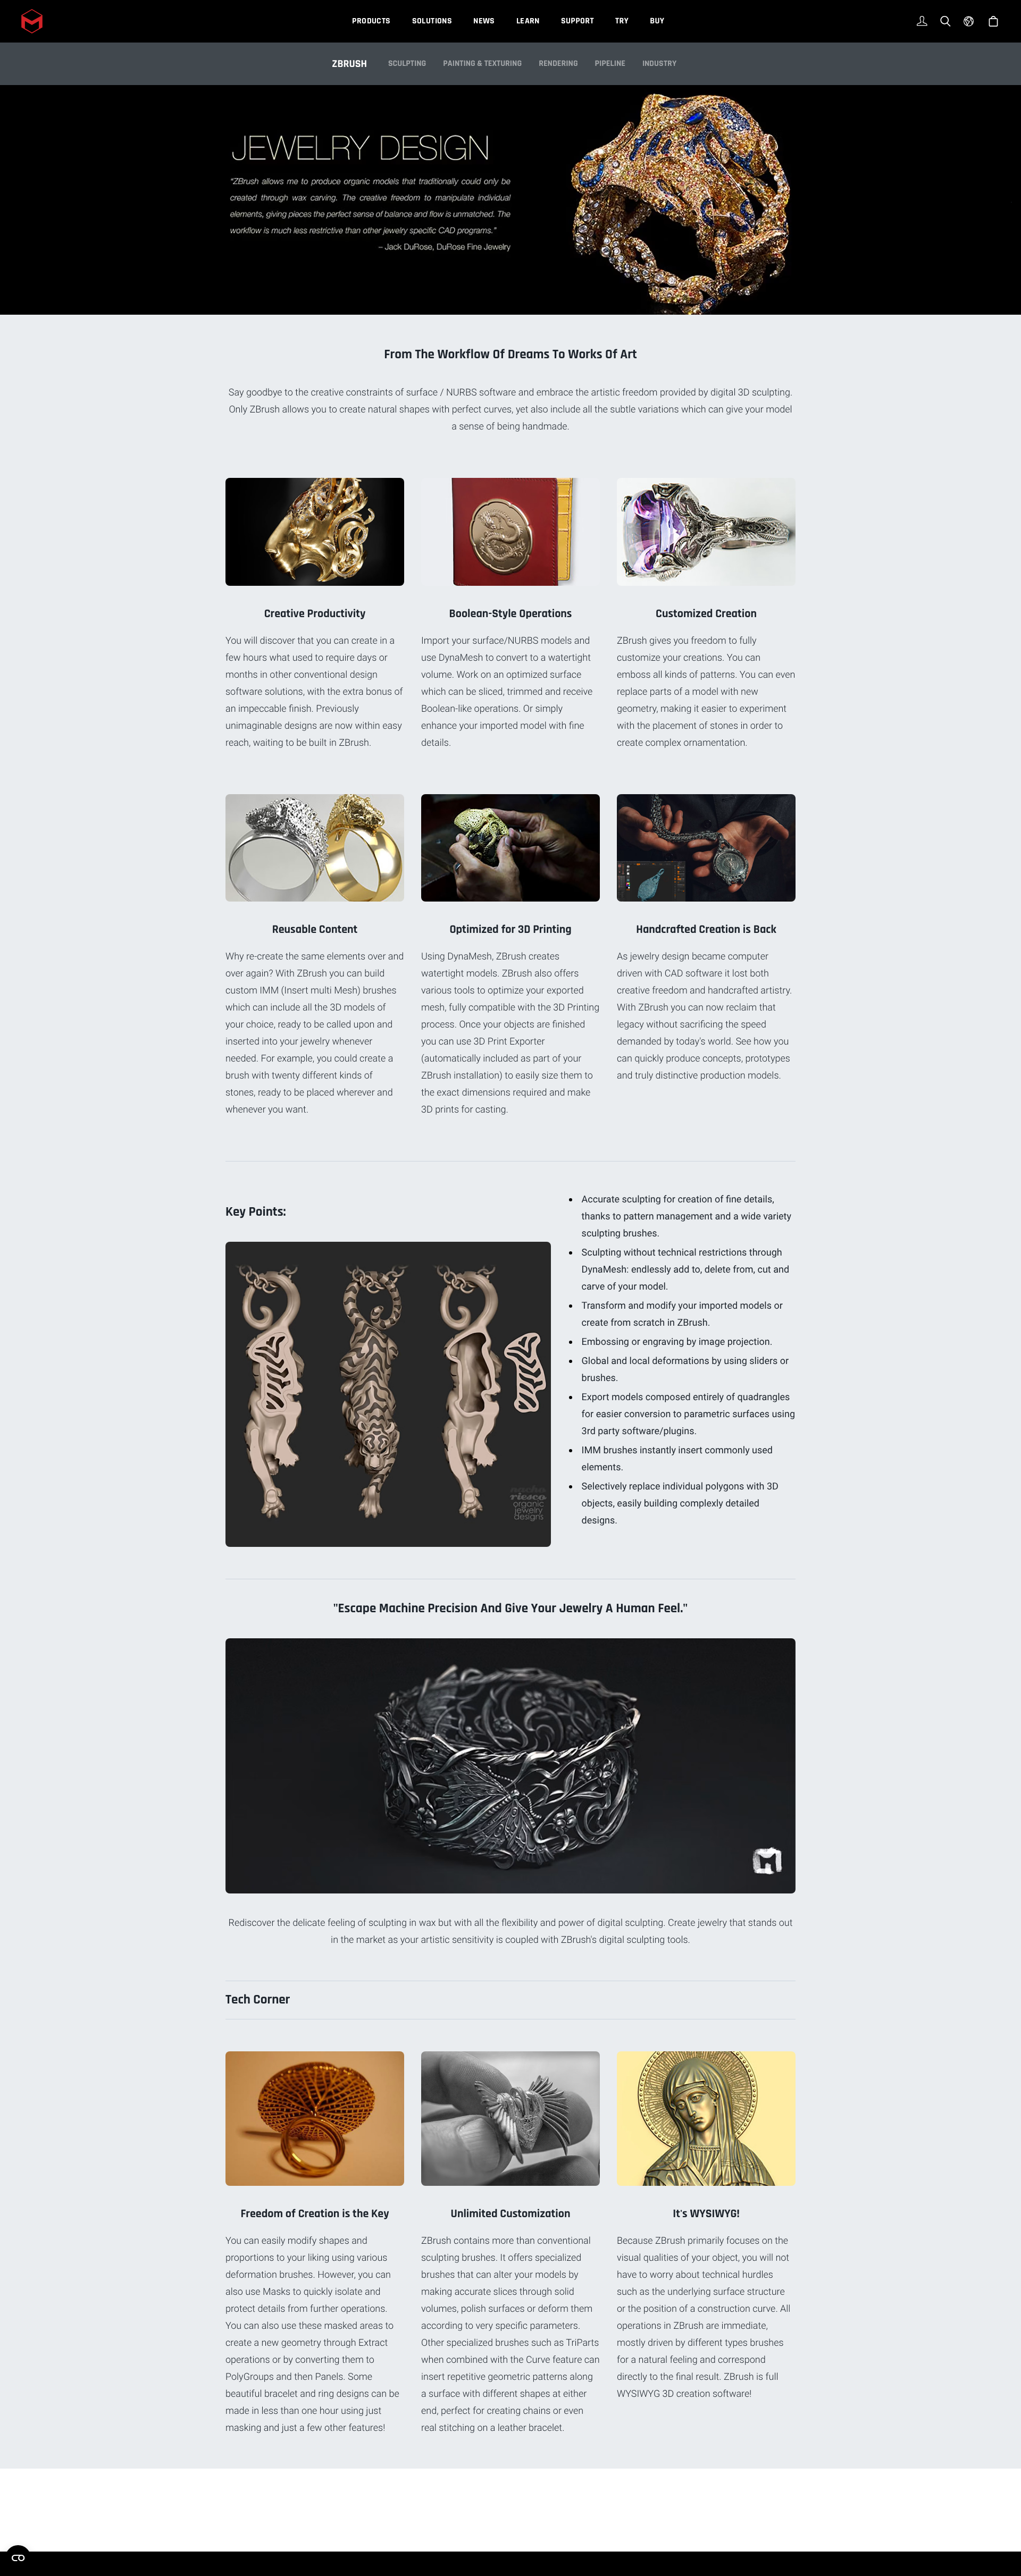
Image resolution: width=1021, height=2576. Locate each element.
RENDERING (558, 64)
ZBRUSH (349, 64)
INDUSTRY (659, 64)
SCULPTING (407, 64)
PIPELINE (610, 64)
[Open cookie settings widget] (18, 2558)
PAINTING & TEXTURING (482, 64)
